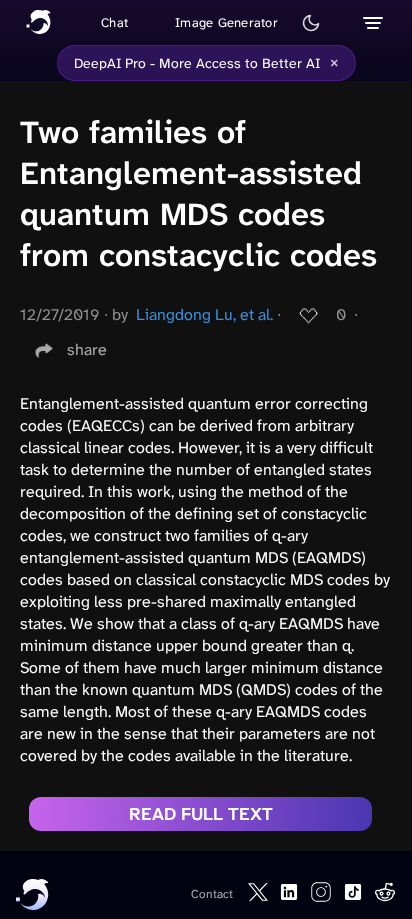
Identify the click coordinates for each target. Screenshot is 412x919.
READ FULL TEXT (201, 814)
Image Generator (226, 22)
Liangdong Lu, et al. (204, 314)
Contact (212, 894)
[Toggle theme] (311, 23)
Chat (114, 22)
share (87, 349)
